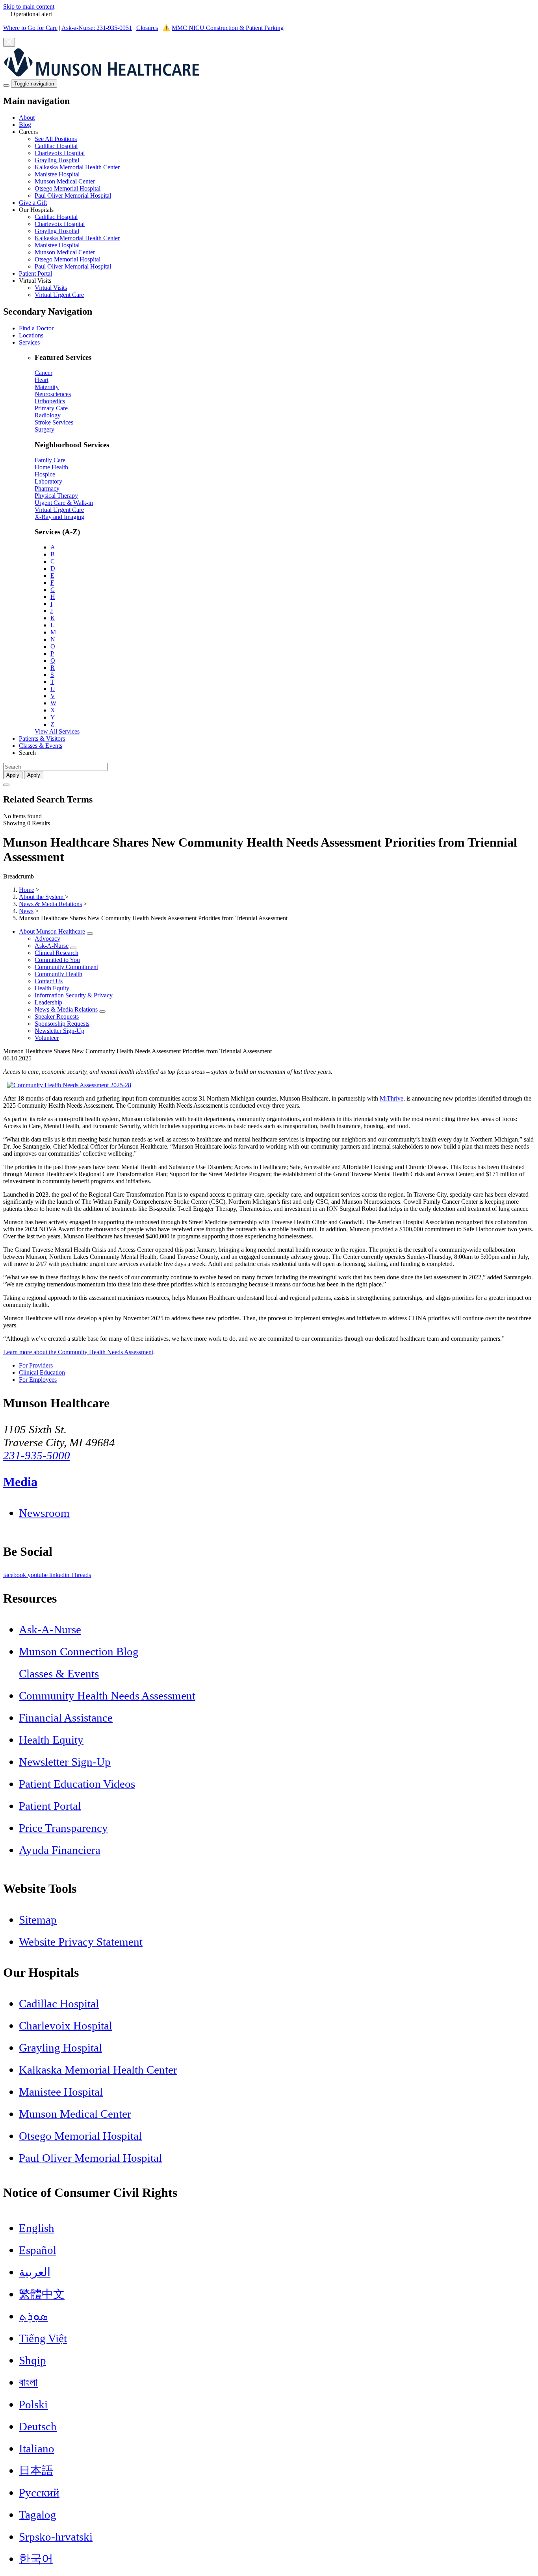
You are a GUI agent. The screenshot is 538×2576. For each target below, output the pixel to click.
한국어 (36, 2559)
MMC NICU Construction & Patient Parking (228, 28)
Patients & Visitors (42, 739)
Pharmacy (47, 488)
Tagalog (38, 2515)
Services (29, 342)
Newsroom (44, 1513)
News (26, 911)
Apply (34, 775)
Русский (39, 2493)
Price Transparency (63, 1828)
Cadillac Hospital (56, 146)
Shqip (32, 2360)
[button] (277, 164)
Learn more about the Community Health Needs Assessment (78, 1352)
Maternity (47, 387)
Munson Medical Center (65, 181)
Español (38, 2250)
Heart (42, 380)
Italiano (37, 2448)
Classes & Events (41, 746)
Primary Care (51, 408)
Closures (147, 28)
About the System (42, 897)
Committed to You (57, 960)
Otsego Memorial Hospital (68, 188)
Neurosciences (53, 394)
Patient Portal (35, 273)
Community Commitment (66, 967)
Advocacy (47, 939)
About (27, 118)
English (37, 2228)
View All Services (57, 731)
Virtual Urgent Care (59, 295)
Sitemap (38, 1920)
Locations (31, 335)
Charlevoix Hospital (60, 153)
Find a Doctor (36, 328)
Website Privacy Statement (81, 1942)
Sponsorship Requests (62, 1024)
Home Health (51, 467)
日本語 (36, 2470)
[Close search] (6, 785)
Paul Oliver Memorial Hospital (73, 196)
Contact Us (49, 981)
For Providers (36, 1365)
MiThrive (391, 1098)
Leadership (48, 1002)
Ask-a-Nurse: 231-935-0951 (97, 28)
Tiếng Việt (43, 2338)
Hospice (45, 474)
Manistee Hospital (57, 174)
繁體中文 (42, 2294)
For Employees (38, 1380)
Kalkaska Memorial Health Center (77, 167)
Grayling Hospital (57, 160)
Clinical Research (57, 953)
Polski (33, 2404)
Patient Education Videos (77, 1784)
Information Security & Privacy (74, 995)
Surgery (45, 429)
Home (27, 890)
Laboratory (48, 481)
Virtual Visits (51, 288)
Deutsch (38, 2426)
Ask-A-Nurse (52, 946)
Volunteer (47, 1038)
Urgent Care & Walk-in (64, 503)
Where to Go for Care (30, 28)
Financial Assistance (66, 1718)
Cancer (44, 373)
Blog (25, 125)
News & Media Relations (50, 904)
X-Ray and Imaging (59, 517)
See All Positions (56, 139)
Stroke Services (54, 422)
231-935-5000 (37, 1455)
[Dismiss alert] (9, 42)
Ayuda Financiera (60, 1850)
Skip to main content (29, 6)
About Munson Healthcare (52, 931)
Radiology (48, 415)
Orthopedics (50, 401)
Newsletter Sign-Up (59, 1031)
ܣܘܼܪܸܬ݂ (33, 2316)
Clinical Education (42, 1372)
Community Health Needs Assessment (107, 1696)
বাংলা (28, 2382)
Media (20, 1482)
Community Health (58, 974)
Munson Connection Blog (79, 1651)
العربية (35, 2272)
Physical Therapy (56, 496)
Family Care (50, 460)
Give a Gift (33, 203)
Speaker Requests (57, 1017)
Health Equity (52, 988)
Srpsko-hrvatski (56, 2537)
